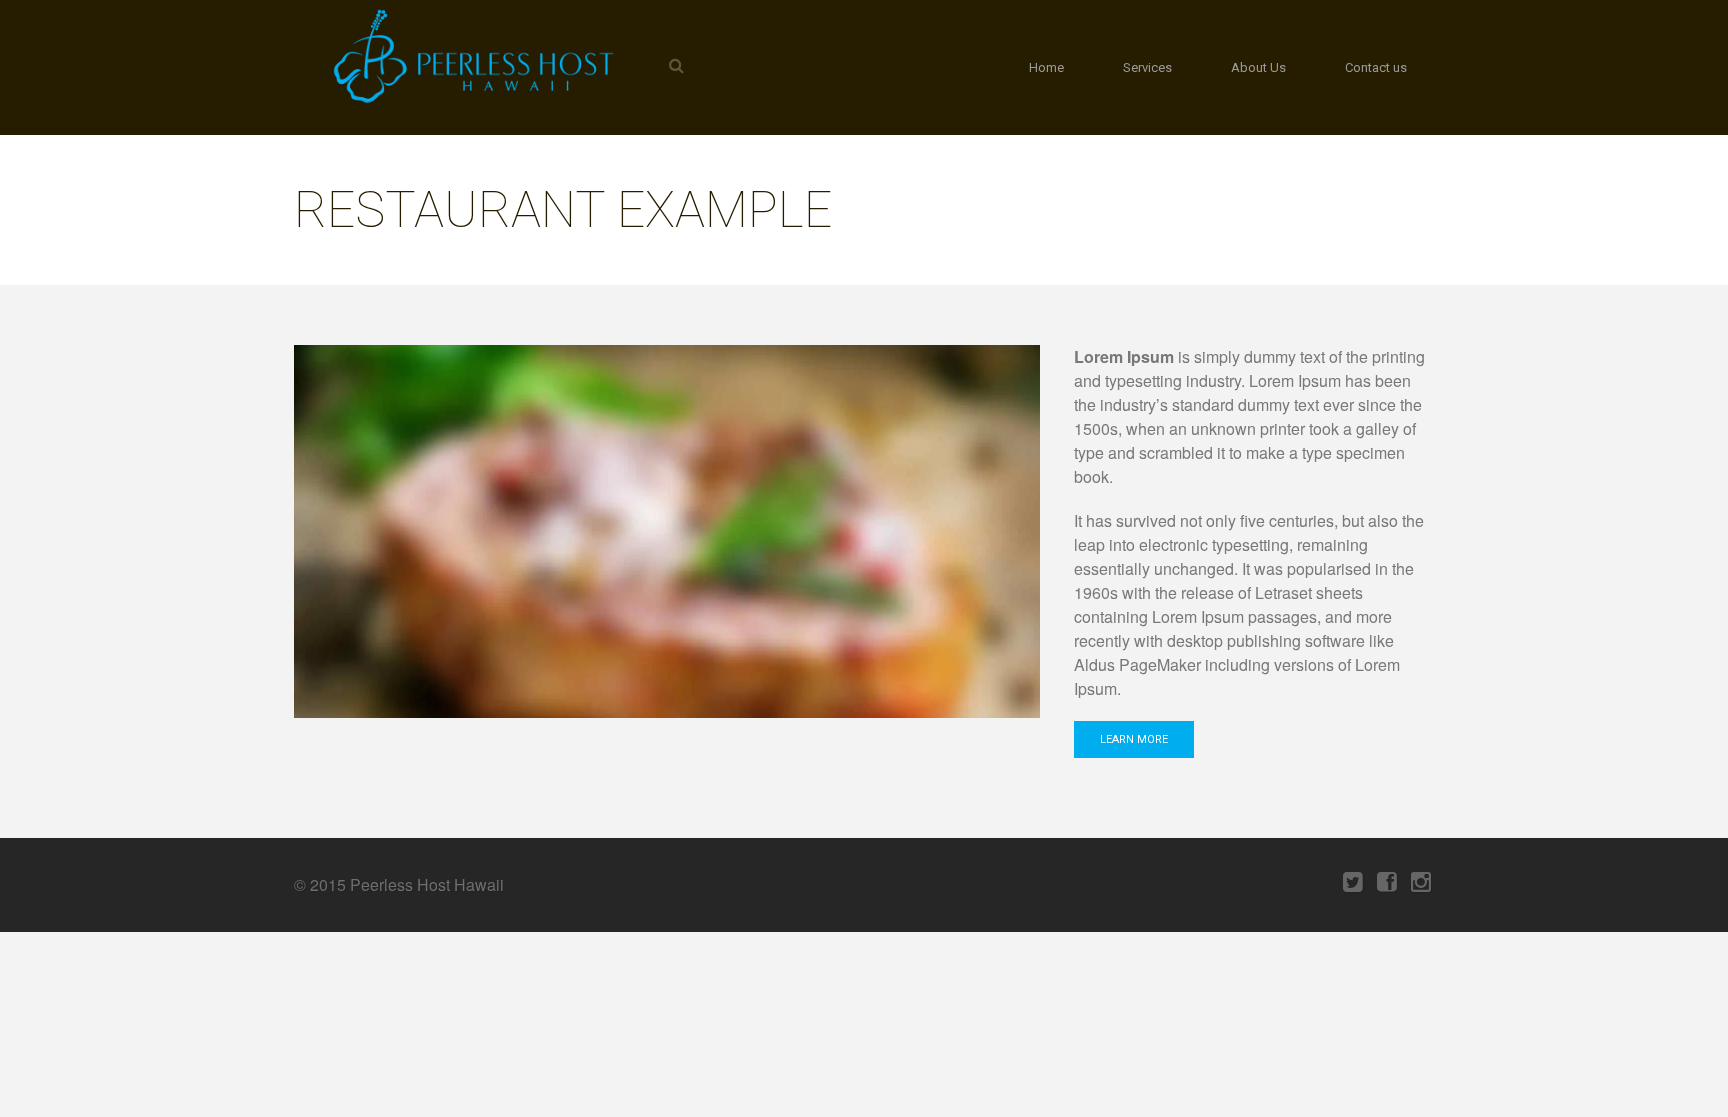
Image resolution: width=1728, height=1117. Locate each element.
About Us (1258, 67)
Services (1147, 67)
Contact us (1376, 67)
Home (1046, 67)
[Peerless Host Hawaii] (469, 56)
